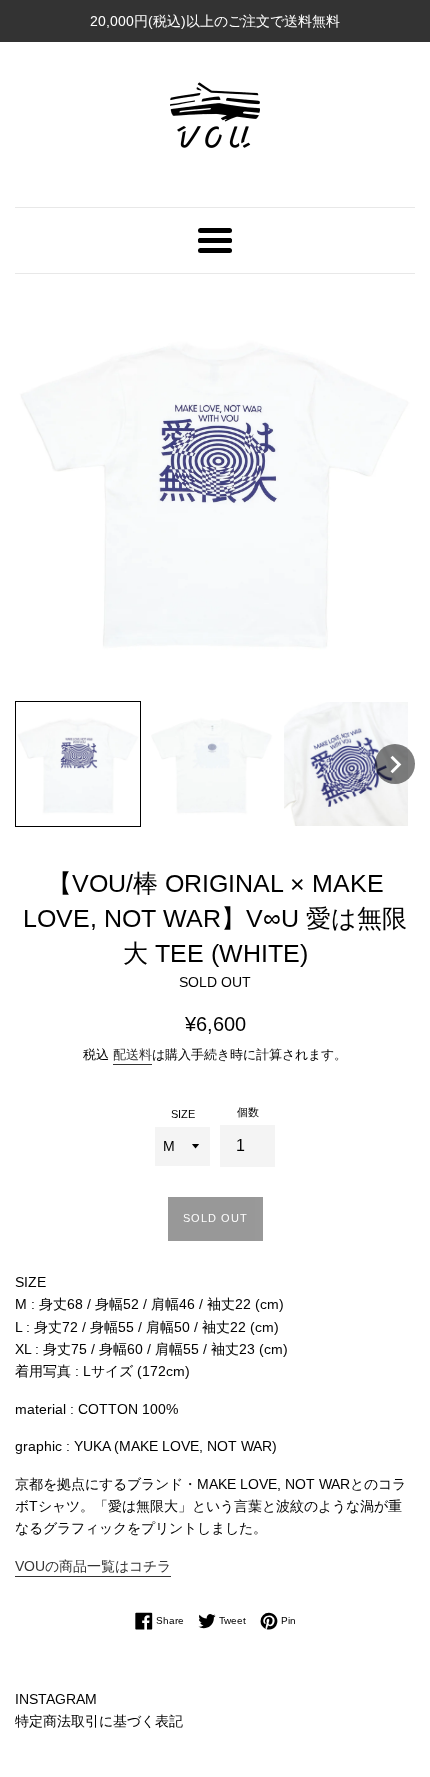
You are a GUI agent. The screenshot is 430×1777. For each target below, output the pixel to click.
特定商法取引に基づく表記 (99, 1721)
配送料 (132, 1054)
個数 (248, 1112)
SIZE (183, 1114)
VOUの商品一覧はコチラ (93, 1566)
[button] (78, 764)
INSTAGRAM (56, 1699)
